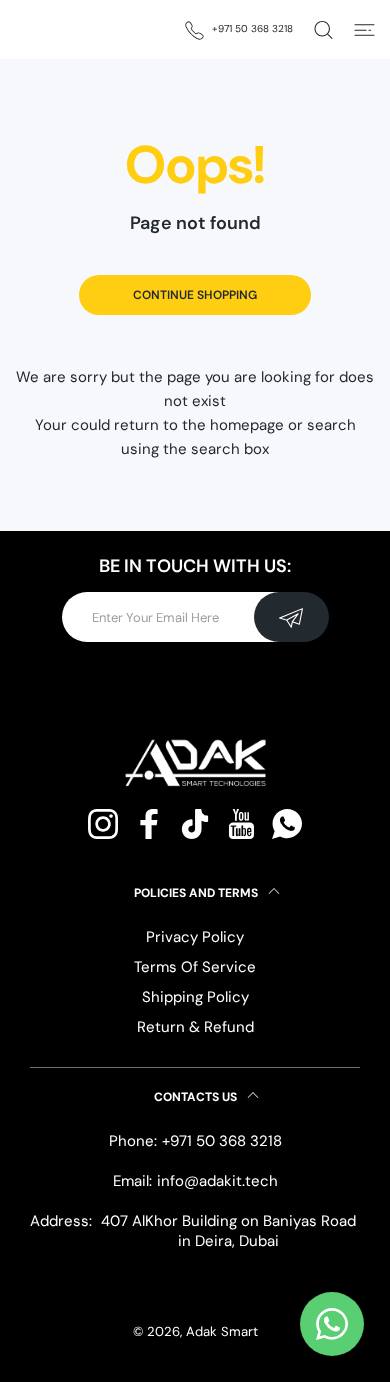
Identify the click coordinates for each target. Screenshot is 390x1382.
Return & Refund (195, 1027)
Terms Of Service (195, 967)
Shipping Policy (195, 997)
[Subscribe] (291, 617)
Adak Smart (222, 1331)
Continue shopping (195, 295)
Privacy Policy (195, 937)
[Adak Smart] (55, 29)
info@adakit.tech (217, 1181)
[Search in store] (323, 30)
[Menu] (364, 30)
